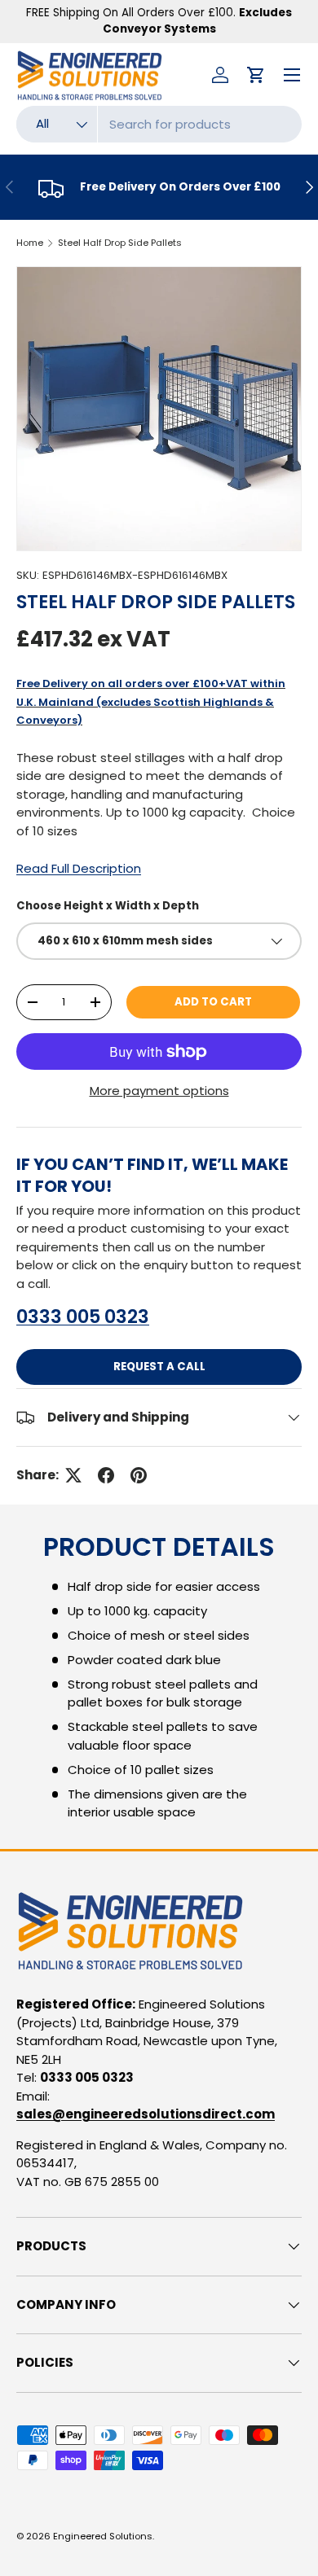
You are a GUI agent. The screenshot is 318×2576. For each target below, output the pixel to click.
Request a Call (159, 1367)
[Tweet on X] (73, 1475)
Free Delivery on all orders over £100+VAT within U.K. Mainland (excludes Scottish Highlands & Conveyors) (151, 702)
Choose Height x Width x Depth (108, 906)
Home (30, 243)
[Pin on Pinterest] (139, 1475)
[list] (159, 409)
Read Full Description (79, 868)
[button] (256, 75)
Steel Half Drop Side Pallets (120, 243)
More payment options (159, 1091)
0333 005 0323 (83, 1316)
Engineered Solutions (103, 2536)
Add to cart (213, 1002)
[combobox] (159, 124)
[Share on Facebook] (106, 1475)
